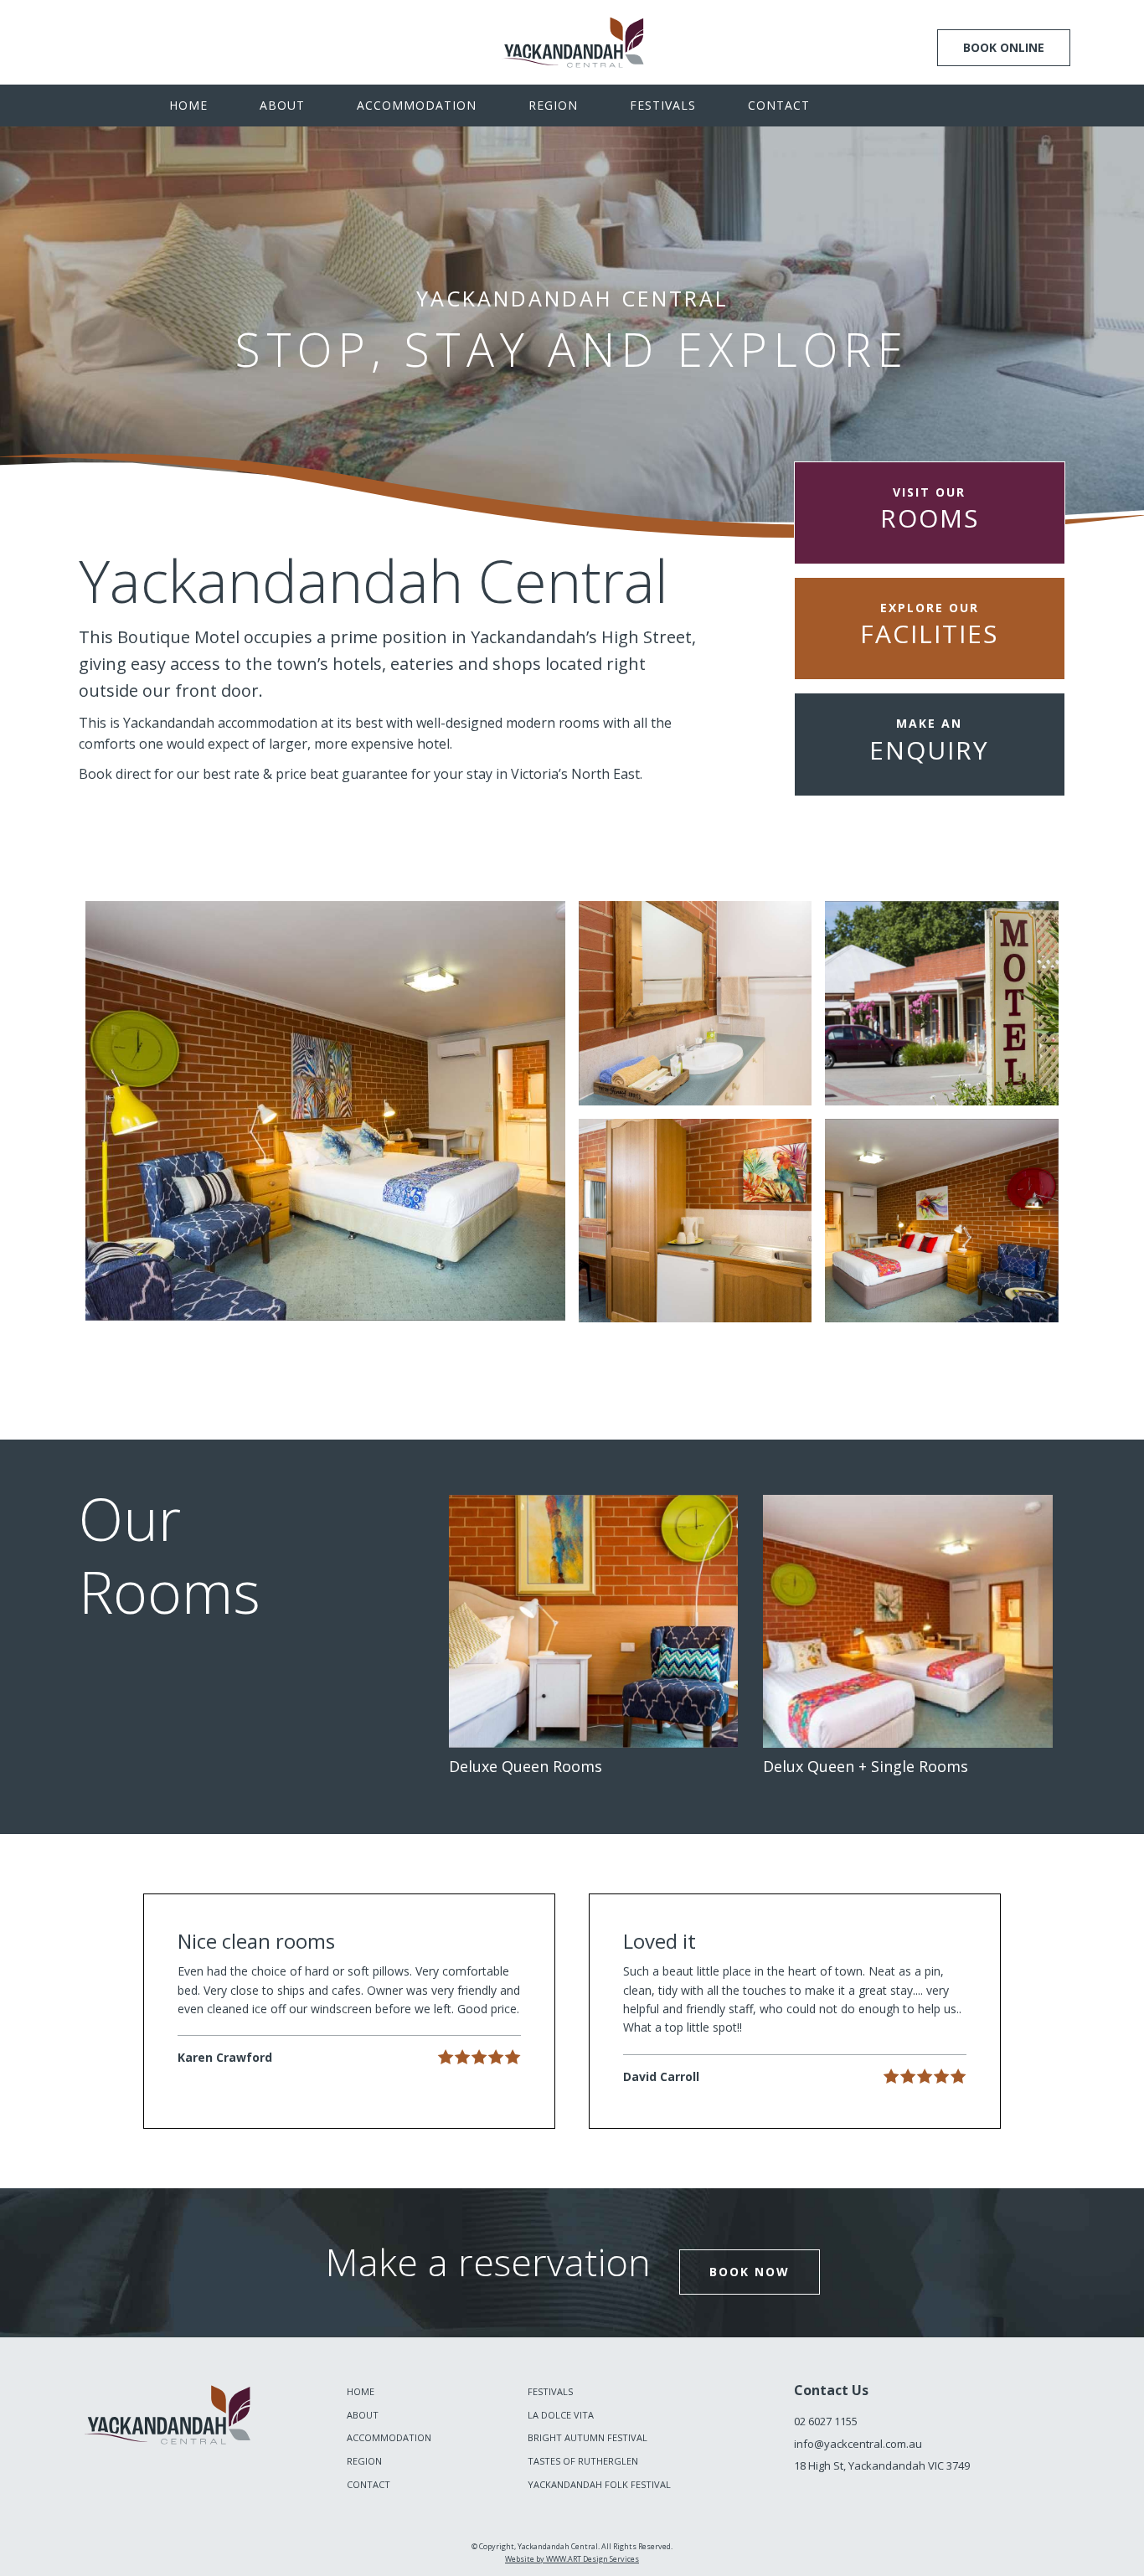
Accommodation (417, 105)
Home (188, 105)
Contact (779, 105)
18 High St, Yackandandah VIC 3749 (882, 2465)
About (282, 105)
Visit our (930, 510)
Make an (929, 741)
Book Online (1004, 47)
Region (553, 105)
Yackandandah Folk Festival (599, 2484)
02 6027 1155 (826, 2421)
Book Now (750, 2272)
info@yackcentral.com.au (858, 2444)
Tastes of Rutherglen (583, 2461)
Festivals (663, 105)
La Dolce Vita (561, 2415)
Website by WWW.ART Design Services (572, 2559)
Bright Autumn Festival (587, 2437)
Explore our (929, 625)
